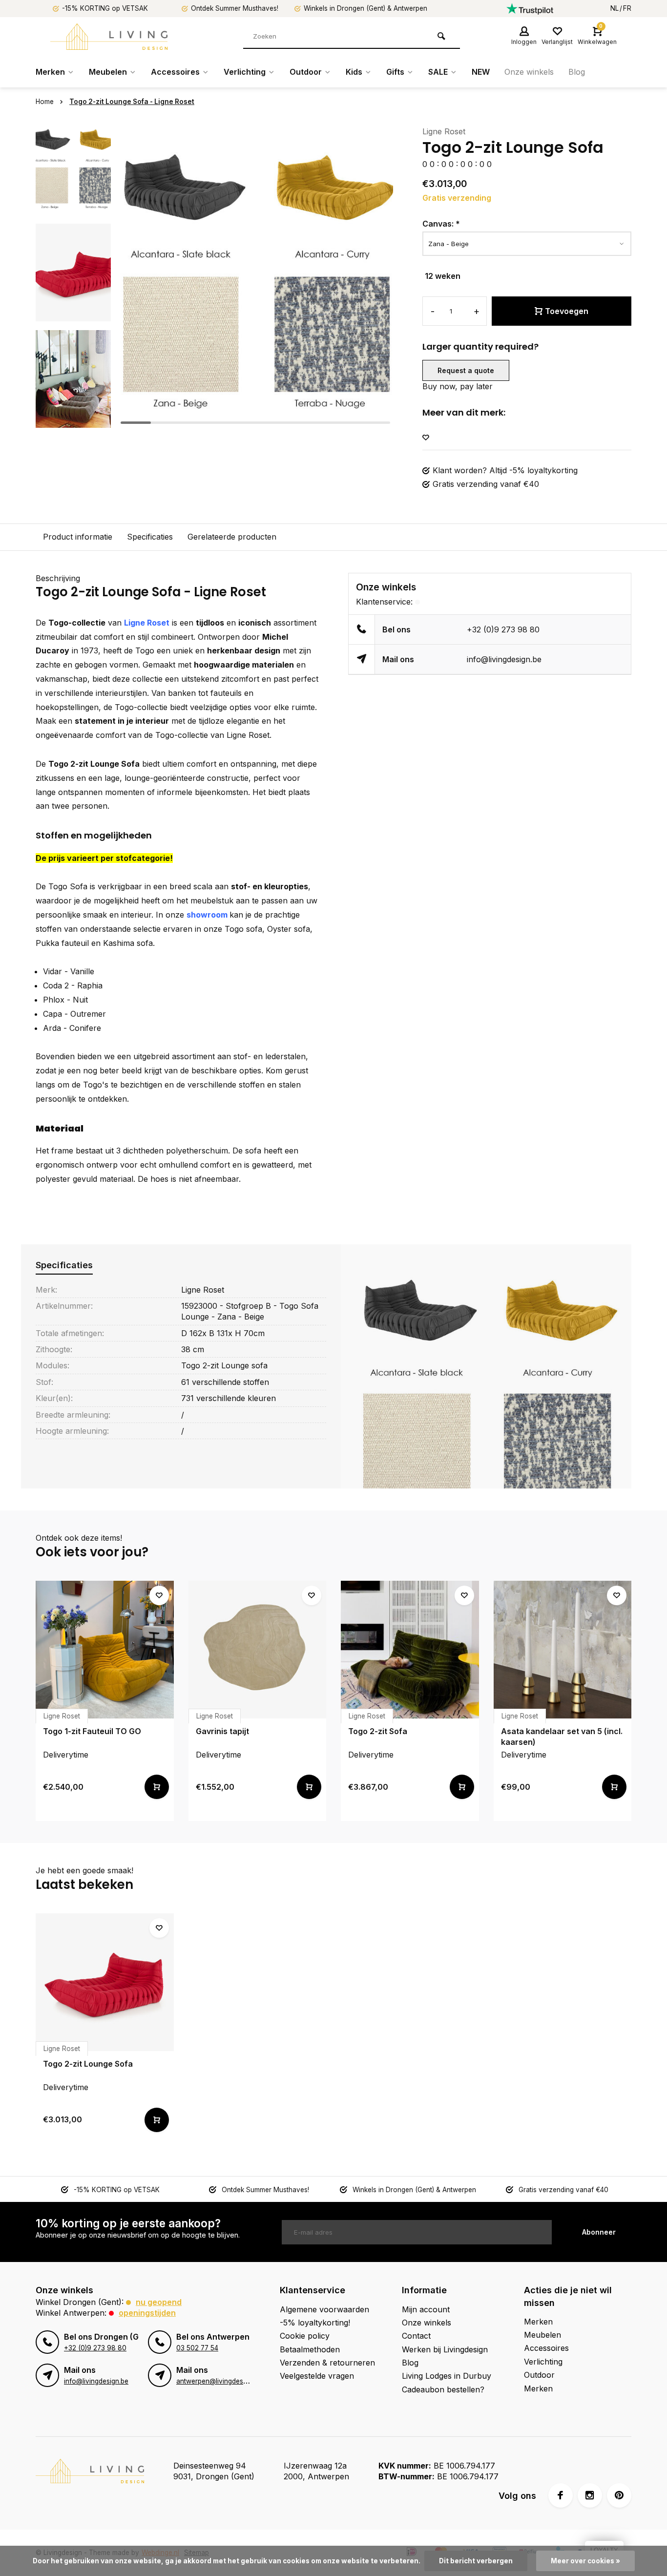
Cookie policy (305, 2336)
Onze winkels (529, 72)
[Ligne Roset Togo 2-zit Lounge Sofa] (105, 1982)
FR (627, 8)
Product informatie (78, 537)
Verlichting (245, 72)
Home (45, 102)
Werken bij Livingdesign (445, 2349)
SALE (438, 72)
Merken (50, 72)
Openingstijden (147, 2313)
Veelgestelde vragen (317, 2376)
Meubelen (108, 72)
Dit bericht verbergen (476, 2561)
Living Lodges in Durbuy (447, 2376)
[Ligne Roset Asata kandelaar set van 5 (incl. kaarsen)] (563, 1650)
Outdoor (306, 72)
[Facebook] (561, 2495)
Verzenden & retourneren (327, 2363)
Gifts (395, 72)
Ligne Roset (444, 131)
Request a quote (466, 370)
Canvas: (441, 224)
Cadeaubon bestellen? (443, 2389)
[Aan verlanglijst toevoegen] (426, 438)
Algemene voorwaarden (324, 2309)
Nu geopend (159, 2302)
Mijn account (426, 2309)
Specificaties (150, 537)
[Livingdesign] (109, 37)
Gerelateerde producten (232, 537)
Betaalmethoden (310, 2349)
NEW (481, 72)
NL (615, 8)
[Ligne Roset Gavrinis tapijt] (258, 1650)
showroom (207, 915)
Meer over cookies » (585, 2561)
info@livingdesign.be (504, 659)
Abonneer (599, 2232)
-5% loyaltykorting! (315, 2323)
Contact (416, 2336)
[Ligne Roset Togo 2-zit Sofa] (410, 1650)
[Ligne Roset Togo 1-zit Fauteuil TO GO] (105, 1650)
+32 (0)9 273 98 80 (503, 629)
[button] (73, 420)
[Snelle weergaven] (157, 1787)
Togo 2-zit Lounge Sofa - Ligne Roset (132, 102)
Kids (354, 72)
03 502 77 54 (197, 2348)
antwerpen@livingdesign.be (219, 2381)
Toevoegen (567, 311)
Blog (577, 72)
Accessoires (175, 72)
